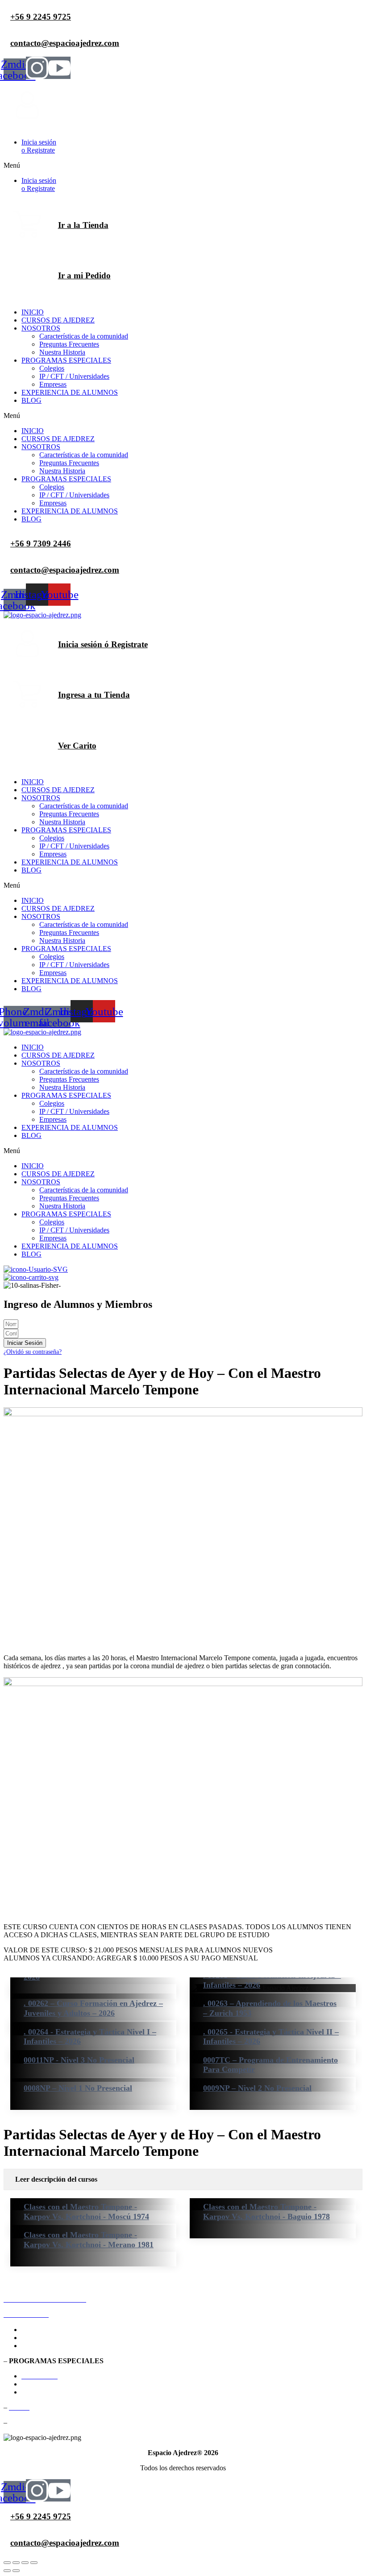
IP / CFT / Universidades (74, 376)
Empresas (53, 384)
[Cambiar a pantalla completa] (16, 2563)
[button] (183, 165)
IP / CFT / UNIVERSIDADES (66, 2384)
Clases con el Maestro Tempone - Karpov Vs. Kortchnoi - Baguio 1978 (266, 2212)
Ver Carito (77, 746)
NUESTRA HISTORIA (56, 2346)
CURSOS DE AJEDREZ (58, 320)
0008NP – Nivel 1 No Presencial (78, 2088)
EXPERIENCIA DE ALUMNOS (70, 392)
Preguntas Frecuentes (69, 344)
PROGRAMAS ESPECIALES (66, 360)
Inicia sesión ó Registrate (103, 644)
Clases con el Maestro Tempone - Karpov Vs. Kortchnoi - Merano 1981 (89, 2240)
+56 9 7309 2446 (41, 544)
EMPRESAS (40, 2392)
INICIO (33, 312)
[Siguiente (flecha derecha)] (16, 2571)
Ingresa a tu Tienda (94, 695)
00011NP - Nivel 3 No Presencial (79, 2060)
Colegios (52, 368)
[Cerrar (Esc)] (34, 2563)
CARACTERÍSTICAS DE (91, 2330)
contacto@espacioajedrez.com (65, 570)
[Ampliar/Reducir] (7, 2563)
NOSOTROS (41, 328)
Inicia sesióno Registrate (39, 146)
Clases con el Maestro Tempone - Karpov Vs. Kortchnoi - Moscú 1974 (86, 2212)
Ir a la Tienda (83, 225)
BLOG (31, 400)
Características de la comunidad (84, 336)
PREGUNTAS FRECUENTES (67, 2338)
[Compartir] (25, 2563)
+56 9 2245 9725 (41, 17)
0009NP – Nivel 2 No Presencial (257, 2088)
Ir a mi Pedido (84, 275)
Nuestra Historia (62, 352)
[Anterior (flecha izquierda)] (7, 2571)
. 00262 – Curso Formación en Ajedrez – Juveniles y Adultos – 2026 (93, 2008)
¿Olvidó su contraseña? (33, 1352)
